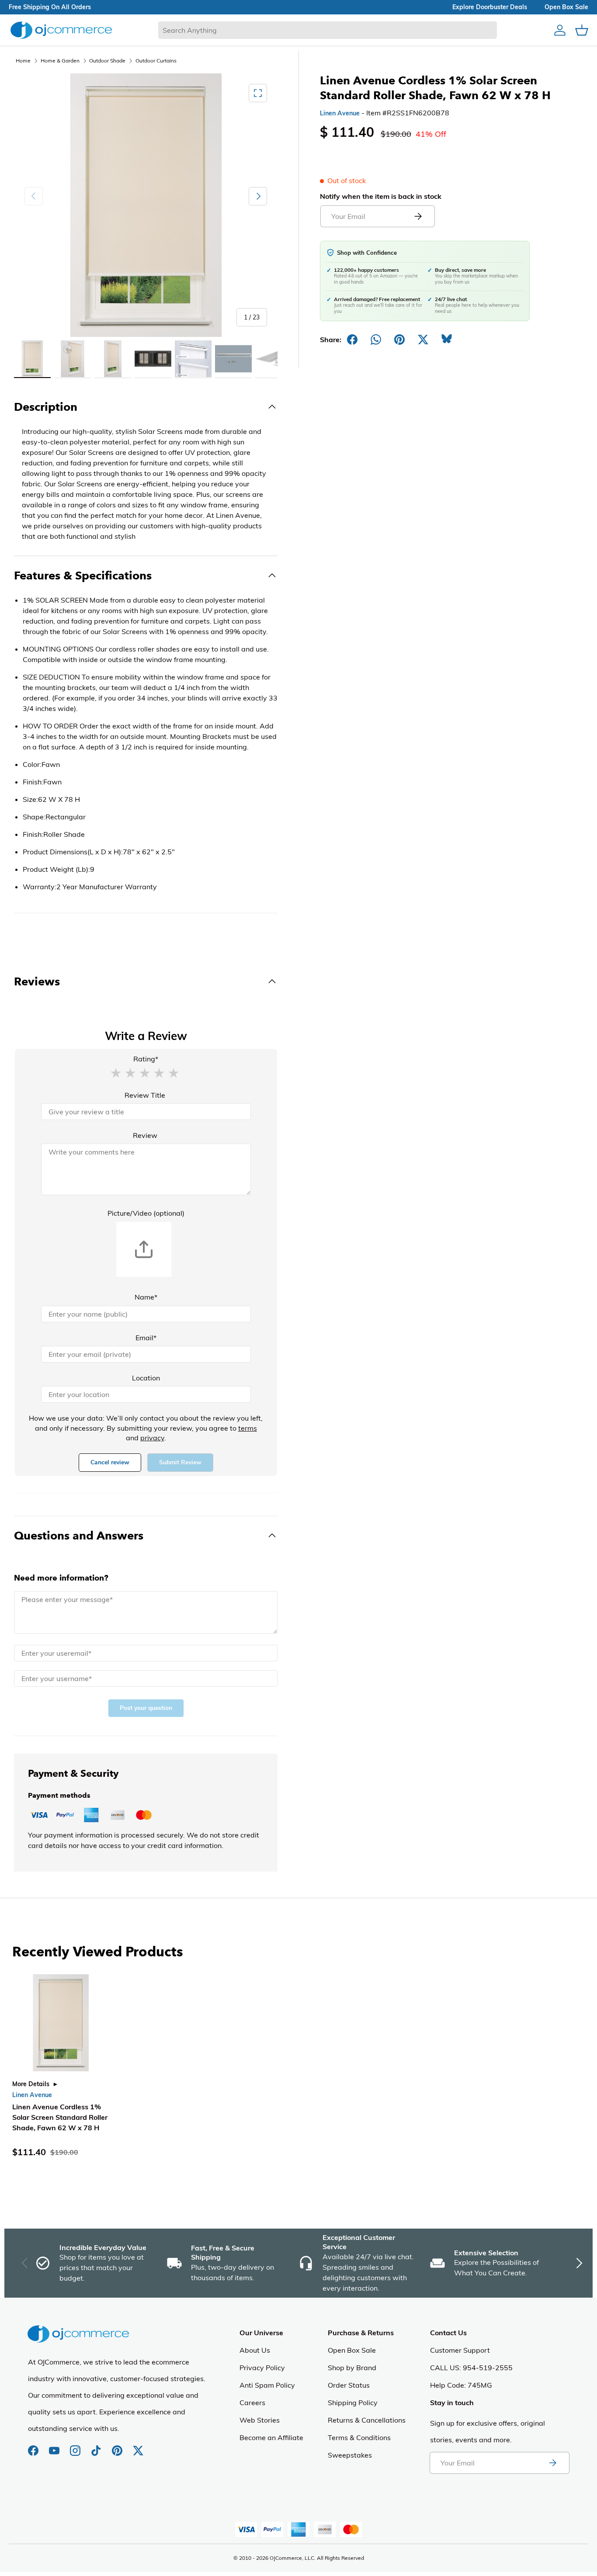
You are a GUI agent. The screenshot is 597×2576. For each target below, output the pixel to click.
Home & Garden (60, 61)
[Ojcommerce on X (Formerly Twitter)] (138, 2446)
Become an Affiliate (271, 2437)
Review (145, 1135)
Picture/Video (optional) (146, 1213)
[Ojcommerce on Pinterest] (118, 2446)
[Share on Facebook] (352, 340)
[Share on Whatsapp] (376, 340)
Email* (146, 1338)
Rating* (146, 1059)
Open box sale (566, 7)
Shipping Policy (353, 2403)
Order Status (349, 2385)
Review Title (145, 1095)
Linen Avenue (340, 113)
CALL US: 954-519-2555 (471, 2368)
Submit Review (180, 1462)
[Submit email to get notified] (418, 216)
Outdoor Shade (107, 61)
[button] (116, 1072)
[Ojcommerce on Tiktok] (97, 2446)
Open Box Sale (352, 2350)
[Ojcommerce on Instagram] (76, 2446)
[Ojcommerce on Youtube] (55, 2446)
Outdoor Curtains (156, 61)
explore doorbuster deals (490, 7)
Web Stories (260, 2420)
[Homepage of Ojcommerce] (61, 30)
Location (146, 1378)
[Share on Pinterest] (399, 340)
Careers (252, 2403)
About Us (255, 2350)
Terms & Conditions (359, 2437)
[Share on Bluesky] (447, 340)
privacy (152, 1438)
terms (248, 1428)
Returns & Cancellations (367, 2420)
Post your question (146, 1708)
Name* (146, 1297)
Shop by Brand (352, 2368)
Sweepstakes (350, 2455)
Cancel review (110, 1462)
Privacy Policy (262, 2368)
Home (23, 61)
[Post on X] (423, 340)
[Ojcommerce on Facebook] (34, 2446)
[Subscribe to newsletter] (552, 2463)
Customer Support (460, 2350)
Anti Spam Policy (267, 2385)
